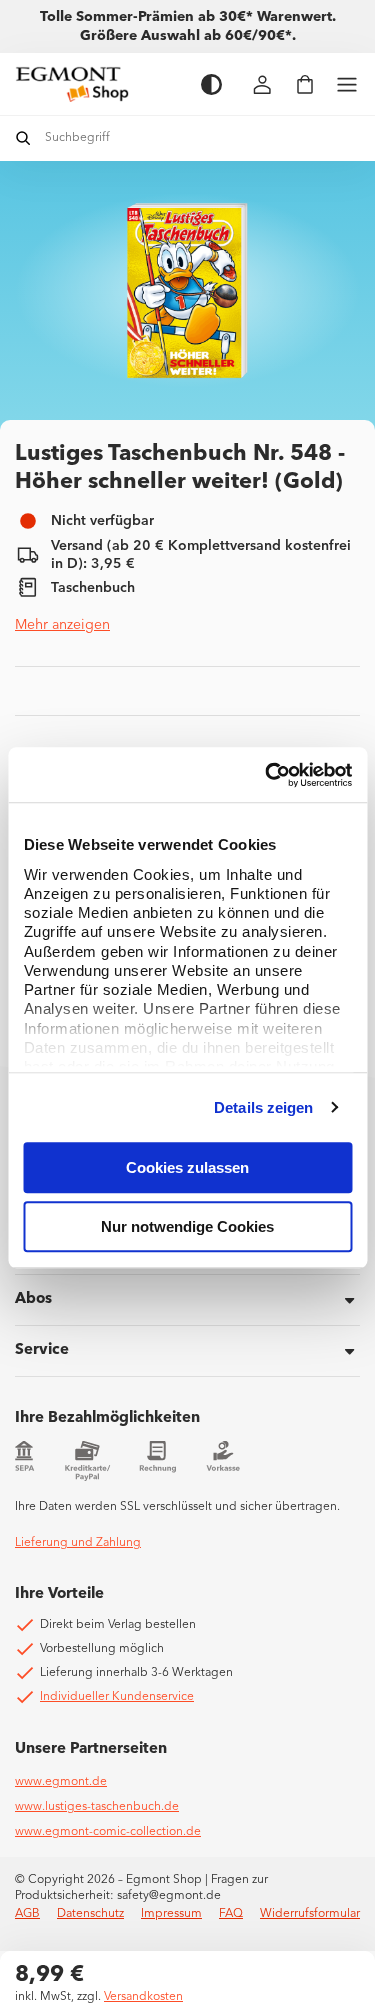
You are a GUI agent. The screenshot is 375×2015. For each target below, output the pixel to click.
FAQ (231, 1914)
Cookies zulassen (187, 1167)
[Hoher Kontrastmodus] (211, 84)
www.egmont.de (61, 1782)
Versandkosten (143, 1997)
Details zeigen (263, 1107)
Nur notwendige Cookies (187, 1226)
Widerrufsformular (310, 1914)
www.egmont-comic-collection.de (108, 1832)
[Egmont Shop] (98, 84)
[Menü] (347, 84)
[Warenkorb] (305, 84)
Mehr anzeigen (62, 625)
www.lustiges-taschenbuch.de (97, 1807)
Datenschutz (90, 1914)
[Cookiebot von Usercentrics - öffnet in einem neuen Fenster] (267, 775)
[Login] (263, 84)
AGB (27, 1914)
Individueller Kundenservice (117, 1697)
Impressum (171, 1914)
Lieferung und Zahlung (78, 1543)
